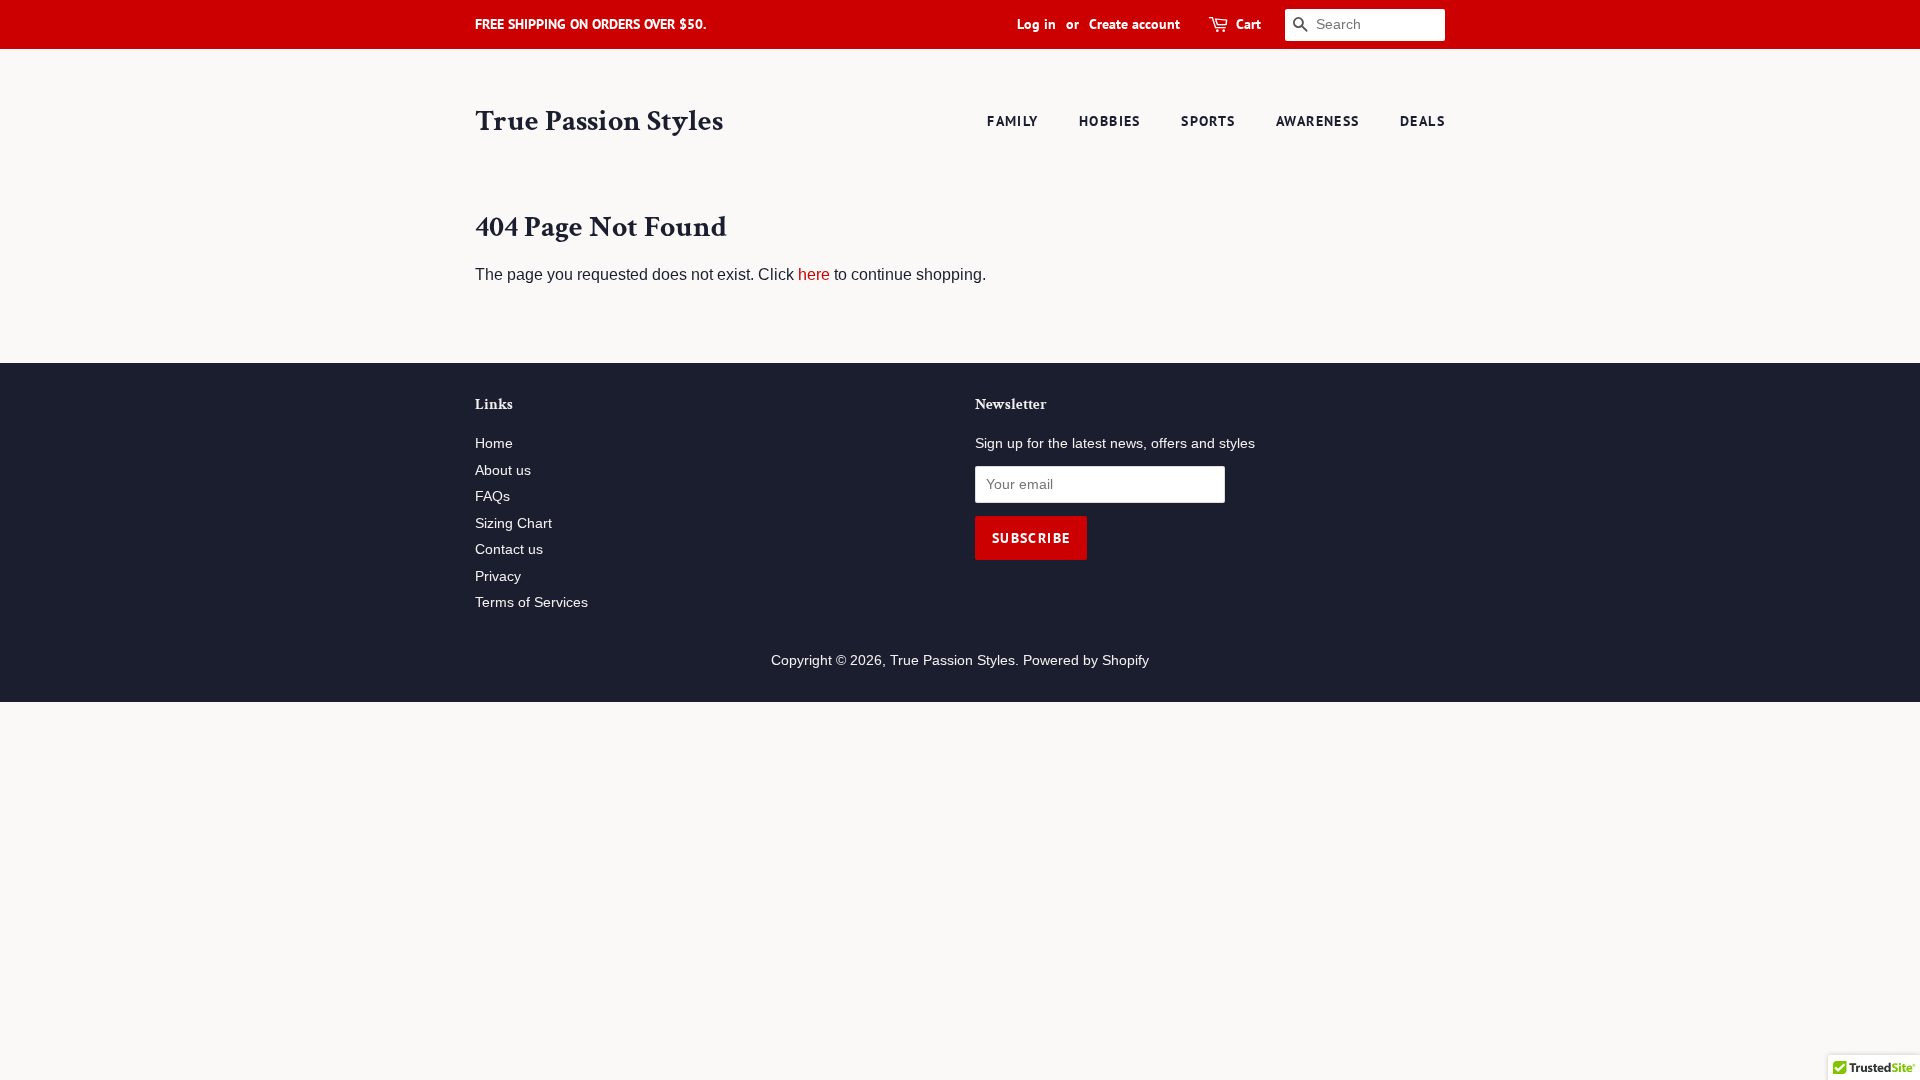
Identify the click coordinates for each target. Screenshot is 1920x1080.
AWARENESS (1318, 121)
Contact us (509, 549)
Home (494, 443)
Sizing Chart (513, 523)
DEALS (1422, 121)
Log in (1036, 24)
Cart (1248, 24)
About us (503, 470)
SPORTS (1208, 121)
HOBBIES (1110, 121)
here (814, 274)
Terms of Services (531, 602)
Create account (1134, 24)
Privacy (498, 576)
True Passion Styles (599, 122)
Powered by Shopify (1086, 660)
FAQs (492, 496)
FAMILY (1012, 121)
